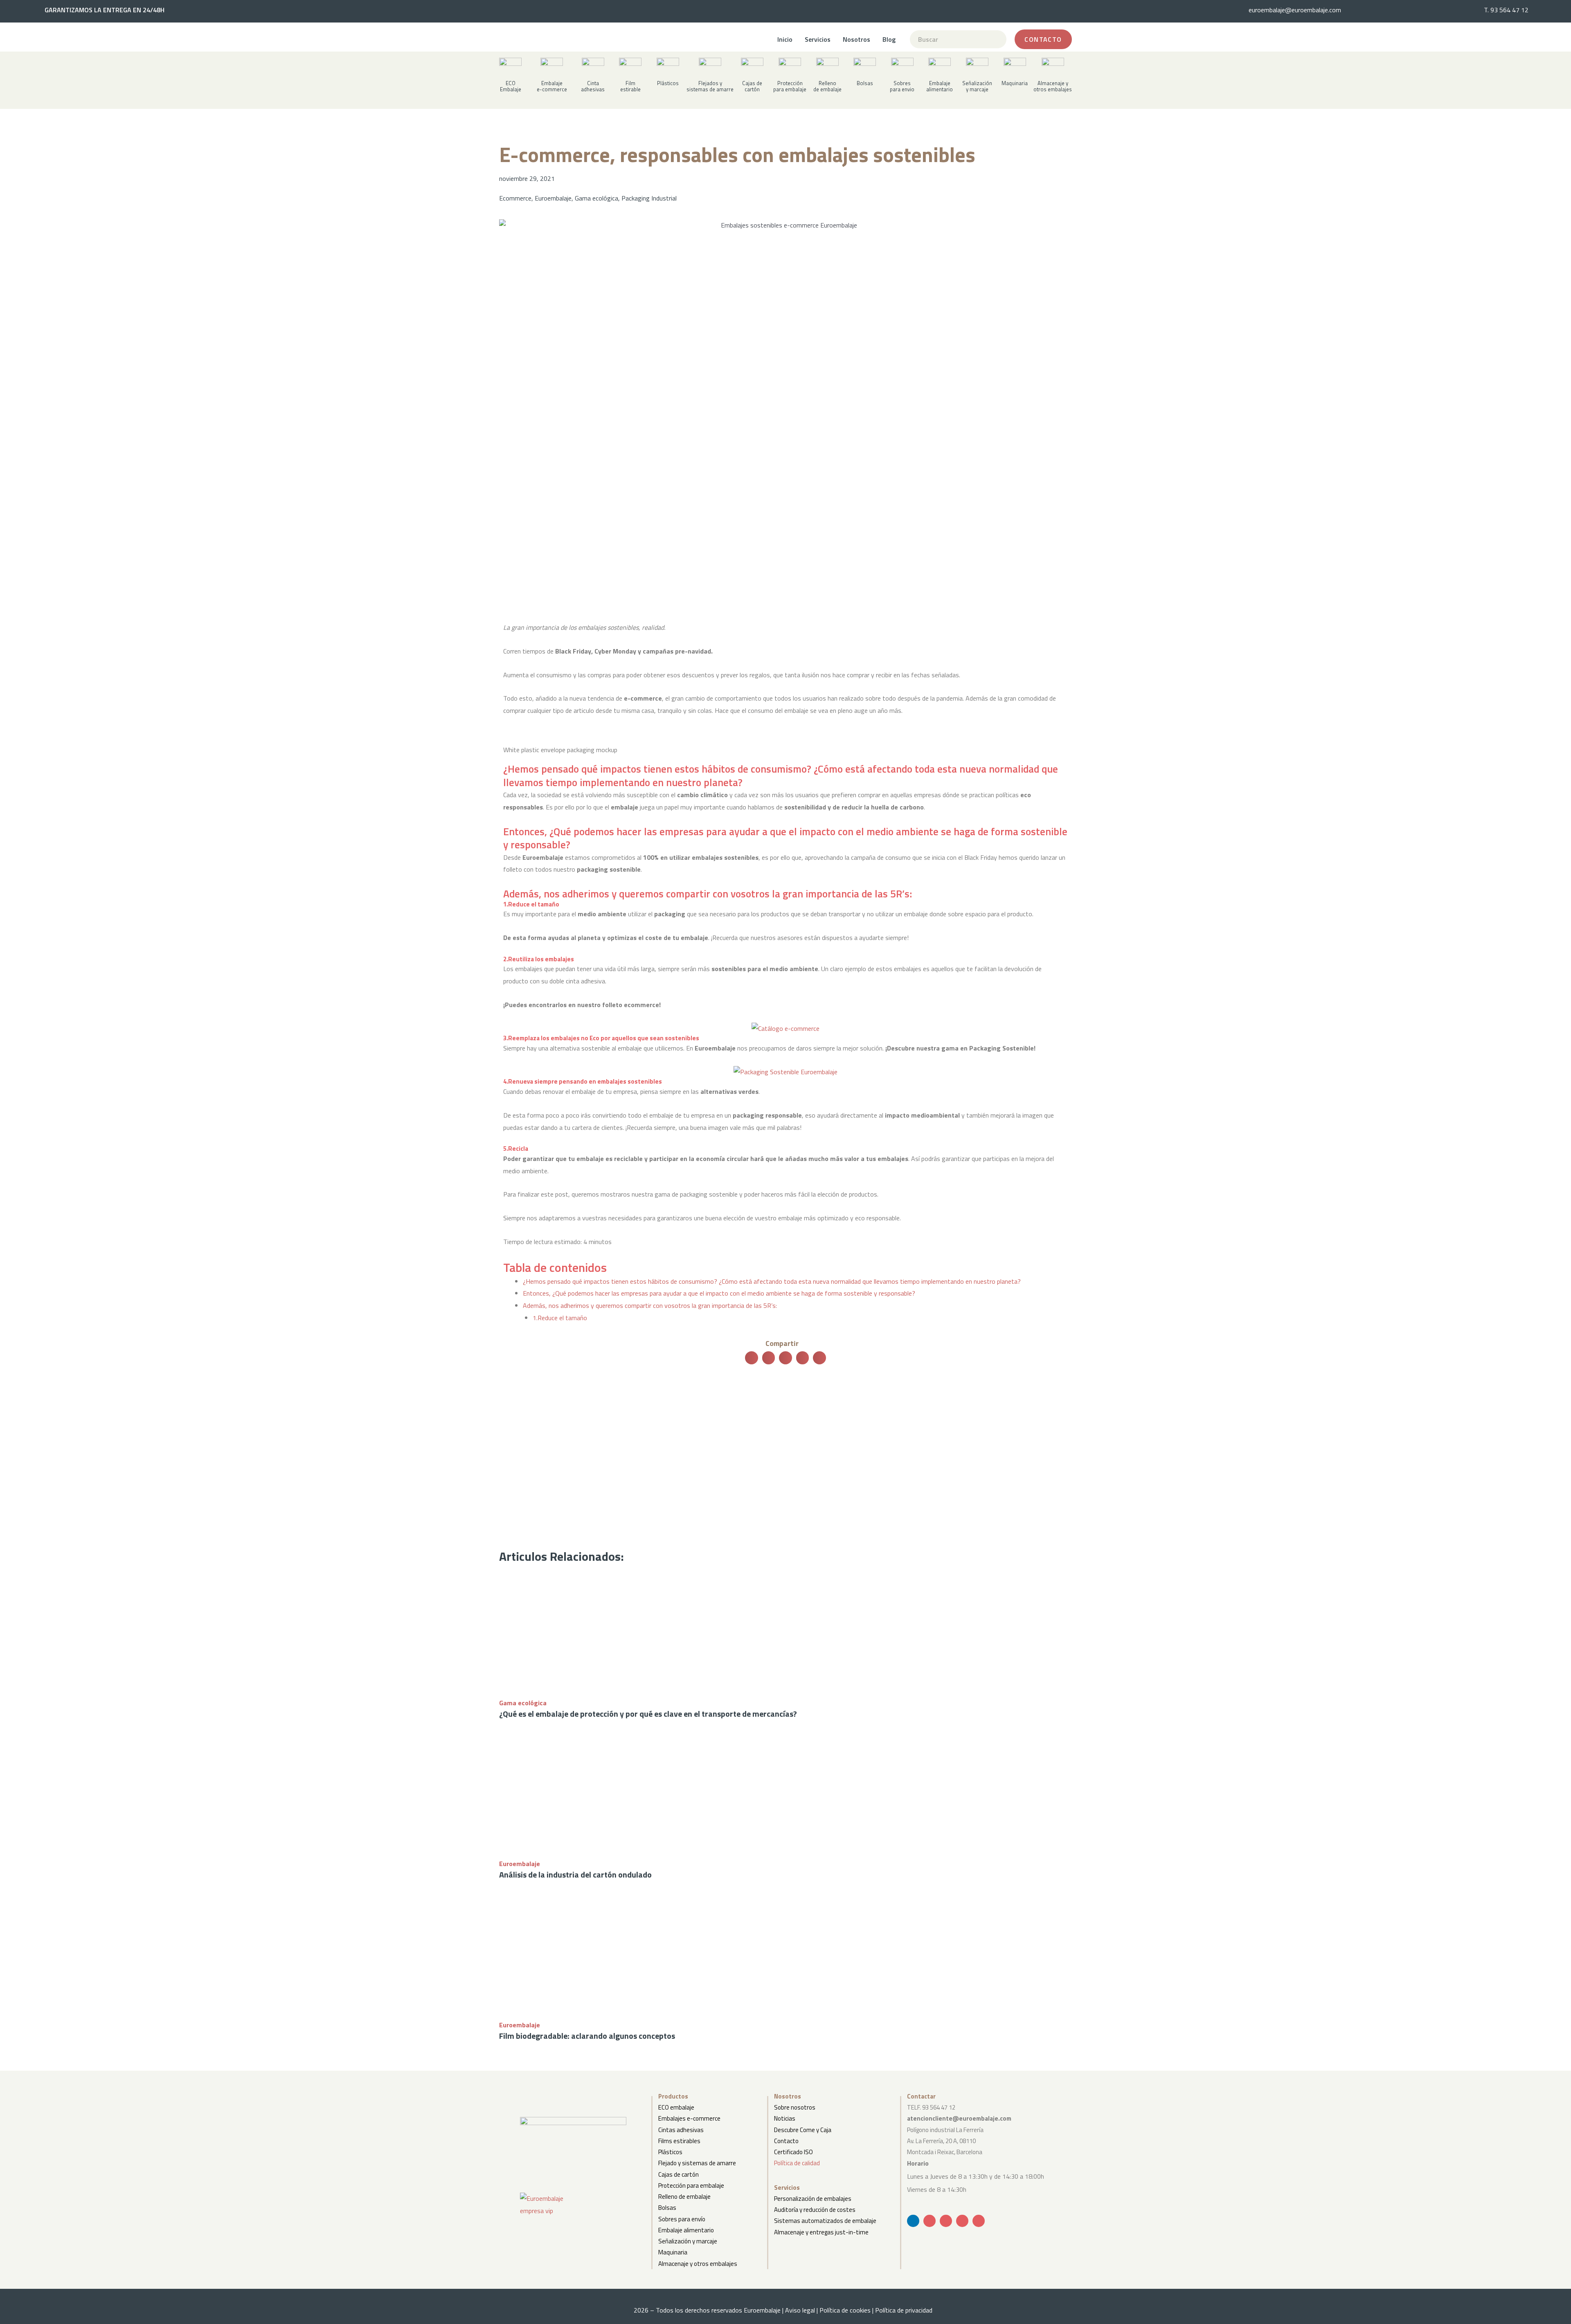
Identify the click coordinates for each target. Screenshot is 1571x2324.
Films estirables (679, 2141)
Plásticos (670, 2152)
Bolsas (667, 2208)
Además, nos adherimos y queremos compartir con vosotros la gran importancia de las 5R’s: (650, 1305)
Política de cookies (845, 2310)
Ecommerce (515, 198)
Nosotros (856, 39)
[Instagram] (979, 2221)
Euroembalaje (553, 198)
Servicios (818, 39)
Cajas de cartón (679, 2174)
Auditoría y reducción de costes (815, 2210)
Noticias (785, 2118)
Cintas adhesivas (681, 2130)
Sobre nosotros (795, 2107)
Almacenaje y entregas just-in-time (821, 2232)
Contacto (786, 2141)
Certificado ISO (793, 2152)
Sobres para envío (682, 2219)
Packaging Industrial (649, 198)
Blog (889, 39)
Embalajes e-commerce (689, 2118)
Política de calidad (797, 2163)
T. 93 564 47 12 (1506, 10)
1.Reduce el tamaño (560, 1318)
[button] (593, 82)
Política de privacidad (906, 2310)
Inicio (785, 39)
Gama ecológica (596, 198)
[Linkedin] (913, 2221)
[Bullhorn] (962, 2221)
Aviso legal (800, 2310)
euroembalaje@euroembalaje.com (1295, 10)
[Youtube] (946, 2221)
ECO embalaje (676, 2107)
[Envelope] (930, 2221)
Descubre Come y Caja (803, 2130)
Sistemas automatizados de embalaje (825, 2221)
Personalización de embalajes (813, 2199)
